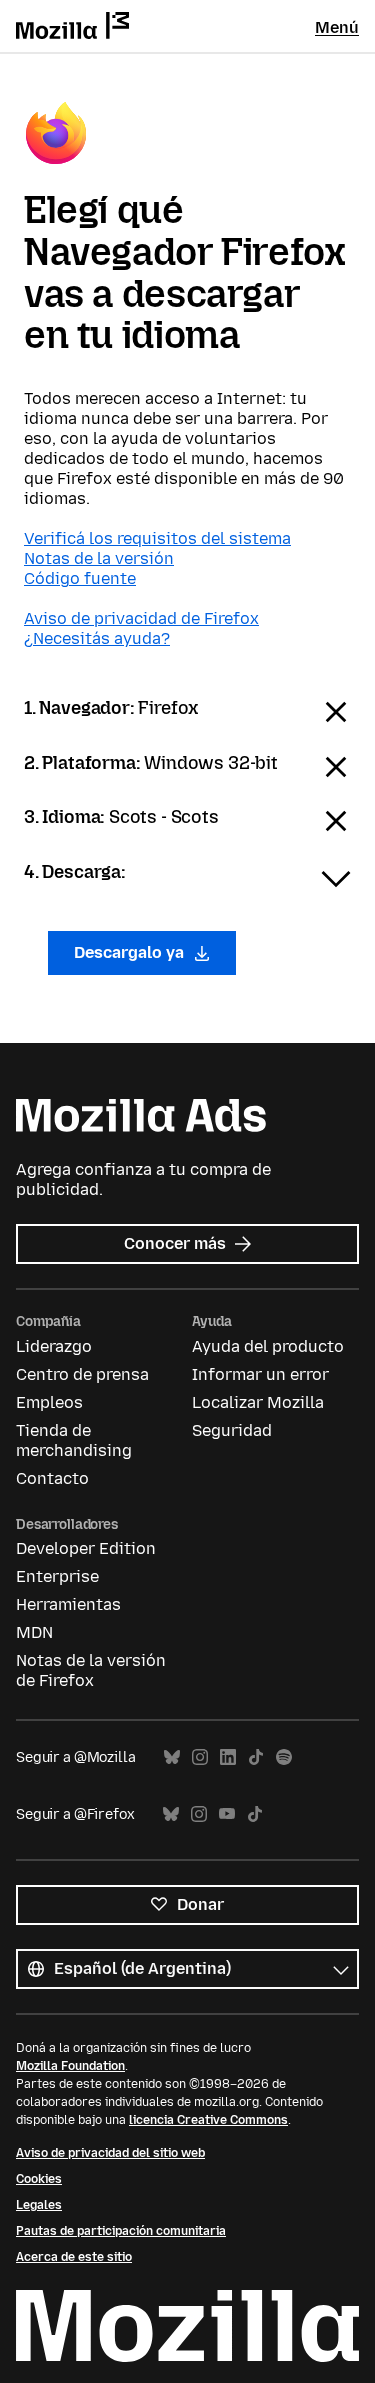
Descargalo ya (131, 952)
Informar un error (260, 1374)
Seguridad (232, 1430)
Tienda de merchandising (74, 1440)
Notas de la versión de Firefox (91, 1670)
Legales (39, 2205)
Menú (337, 27)
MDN (34, 1632)
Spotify (284, 1757)
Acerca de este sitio (74, 2257)
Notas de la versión (99, 558)
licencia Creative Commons (208, 2120)
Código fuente (80, 578)
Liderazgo (54, 1346)
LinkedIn (228, 1757)
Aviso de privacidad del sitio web (110, 2153)
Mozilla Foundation (70, 2066)
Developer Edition (86, 1548)
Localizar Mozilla (258, 1402)
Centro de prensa (82, 1374)
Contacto (52, 1478)
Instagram (200, 1757)
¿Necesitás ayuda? (97, 638)
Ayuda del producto (268, 1346)
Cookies (39, 2179)
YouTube (227, 1814)
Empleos (49, 1402)
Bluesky (172, 1757)
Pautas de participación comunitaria (121, 2231)
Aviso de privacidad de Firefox (141, 618)
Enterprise (57, 1576)
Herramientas (68, 1604)
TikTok (256, 1757)
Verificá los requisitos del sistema (157, 538)
